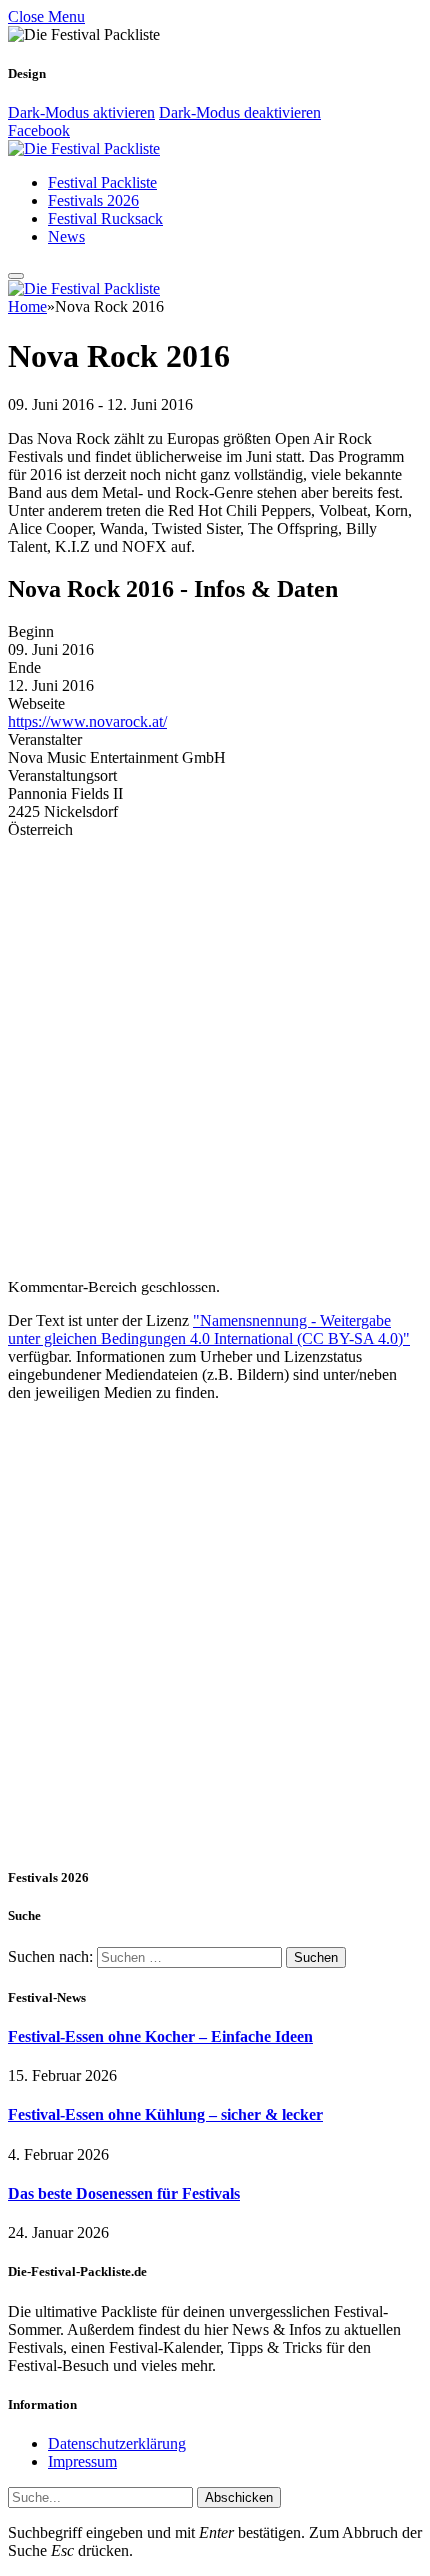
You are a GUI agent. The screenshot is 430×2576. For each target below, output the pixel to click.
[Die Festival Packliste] (84, 148)
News (66, 236)
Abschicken (239, 2498)
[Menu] (16, 276)
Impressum (82, 2462)
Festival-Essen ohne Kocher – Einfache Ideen (160, 2037)
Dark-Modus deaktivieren (240, 112)
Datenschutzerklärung (117, 2444)
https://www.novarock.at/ (87, 721)
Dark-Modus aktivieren (81, 112)
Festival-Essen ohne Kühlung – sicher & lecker (165, 2115)
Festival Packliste (102, 182)
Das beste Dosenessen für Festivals (124, 2194)
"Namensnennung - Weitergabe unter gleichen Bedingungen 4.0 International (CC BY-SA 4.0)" (209, 1330)
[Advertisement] (215, 1633)
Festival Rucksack (105, 218)
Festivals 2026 (93, 200)
